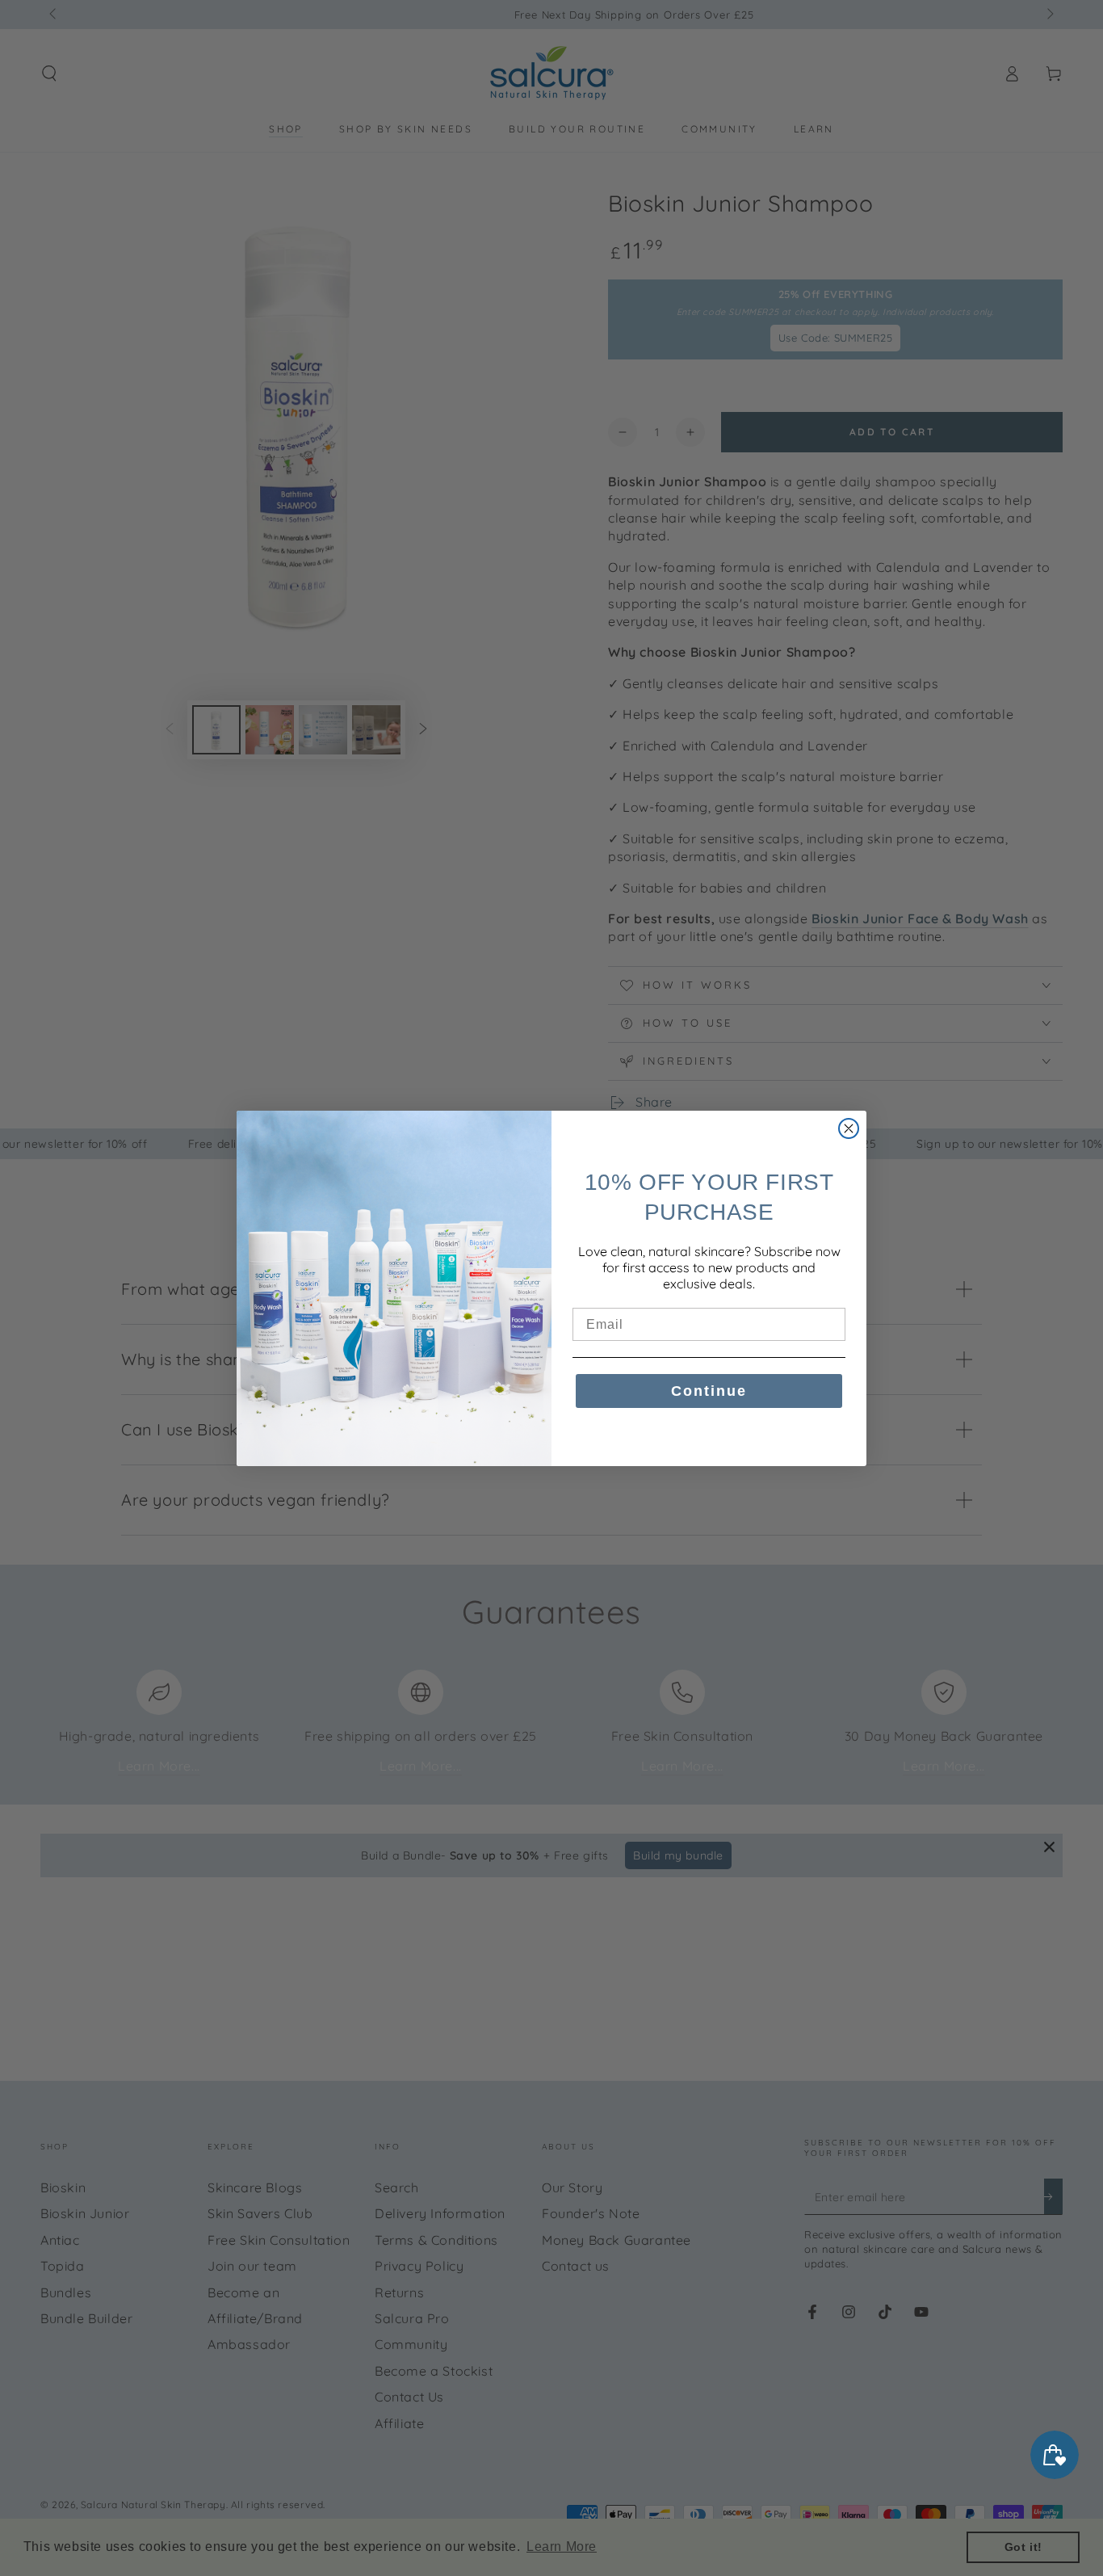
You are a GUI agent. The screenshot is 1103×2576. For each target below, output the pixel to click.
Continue (709, 1391)
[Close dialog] (849, 1128)
